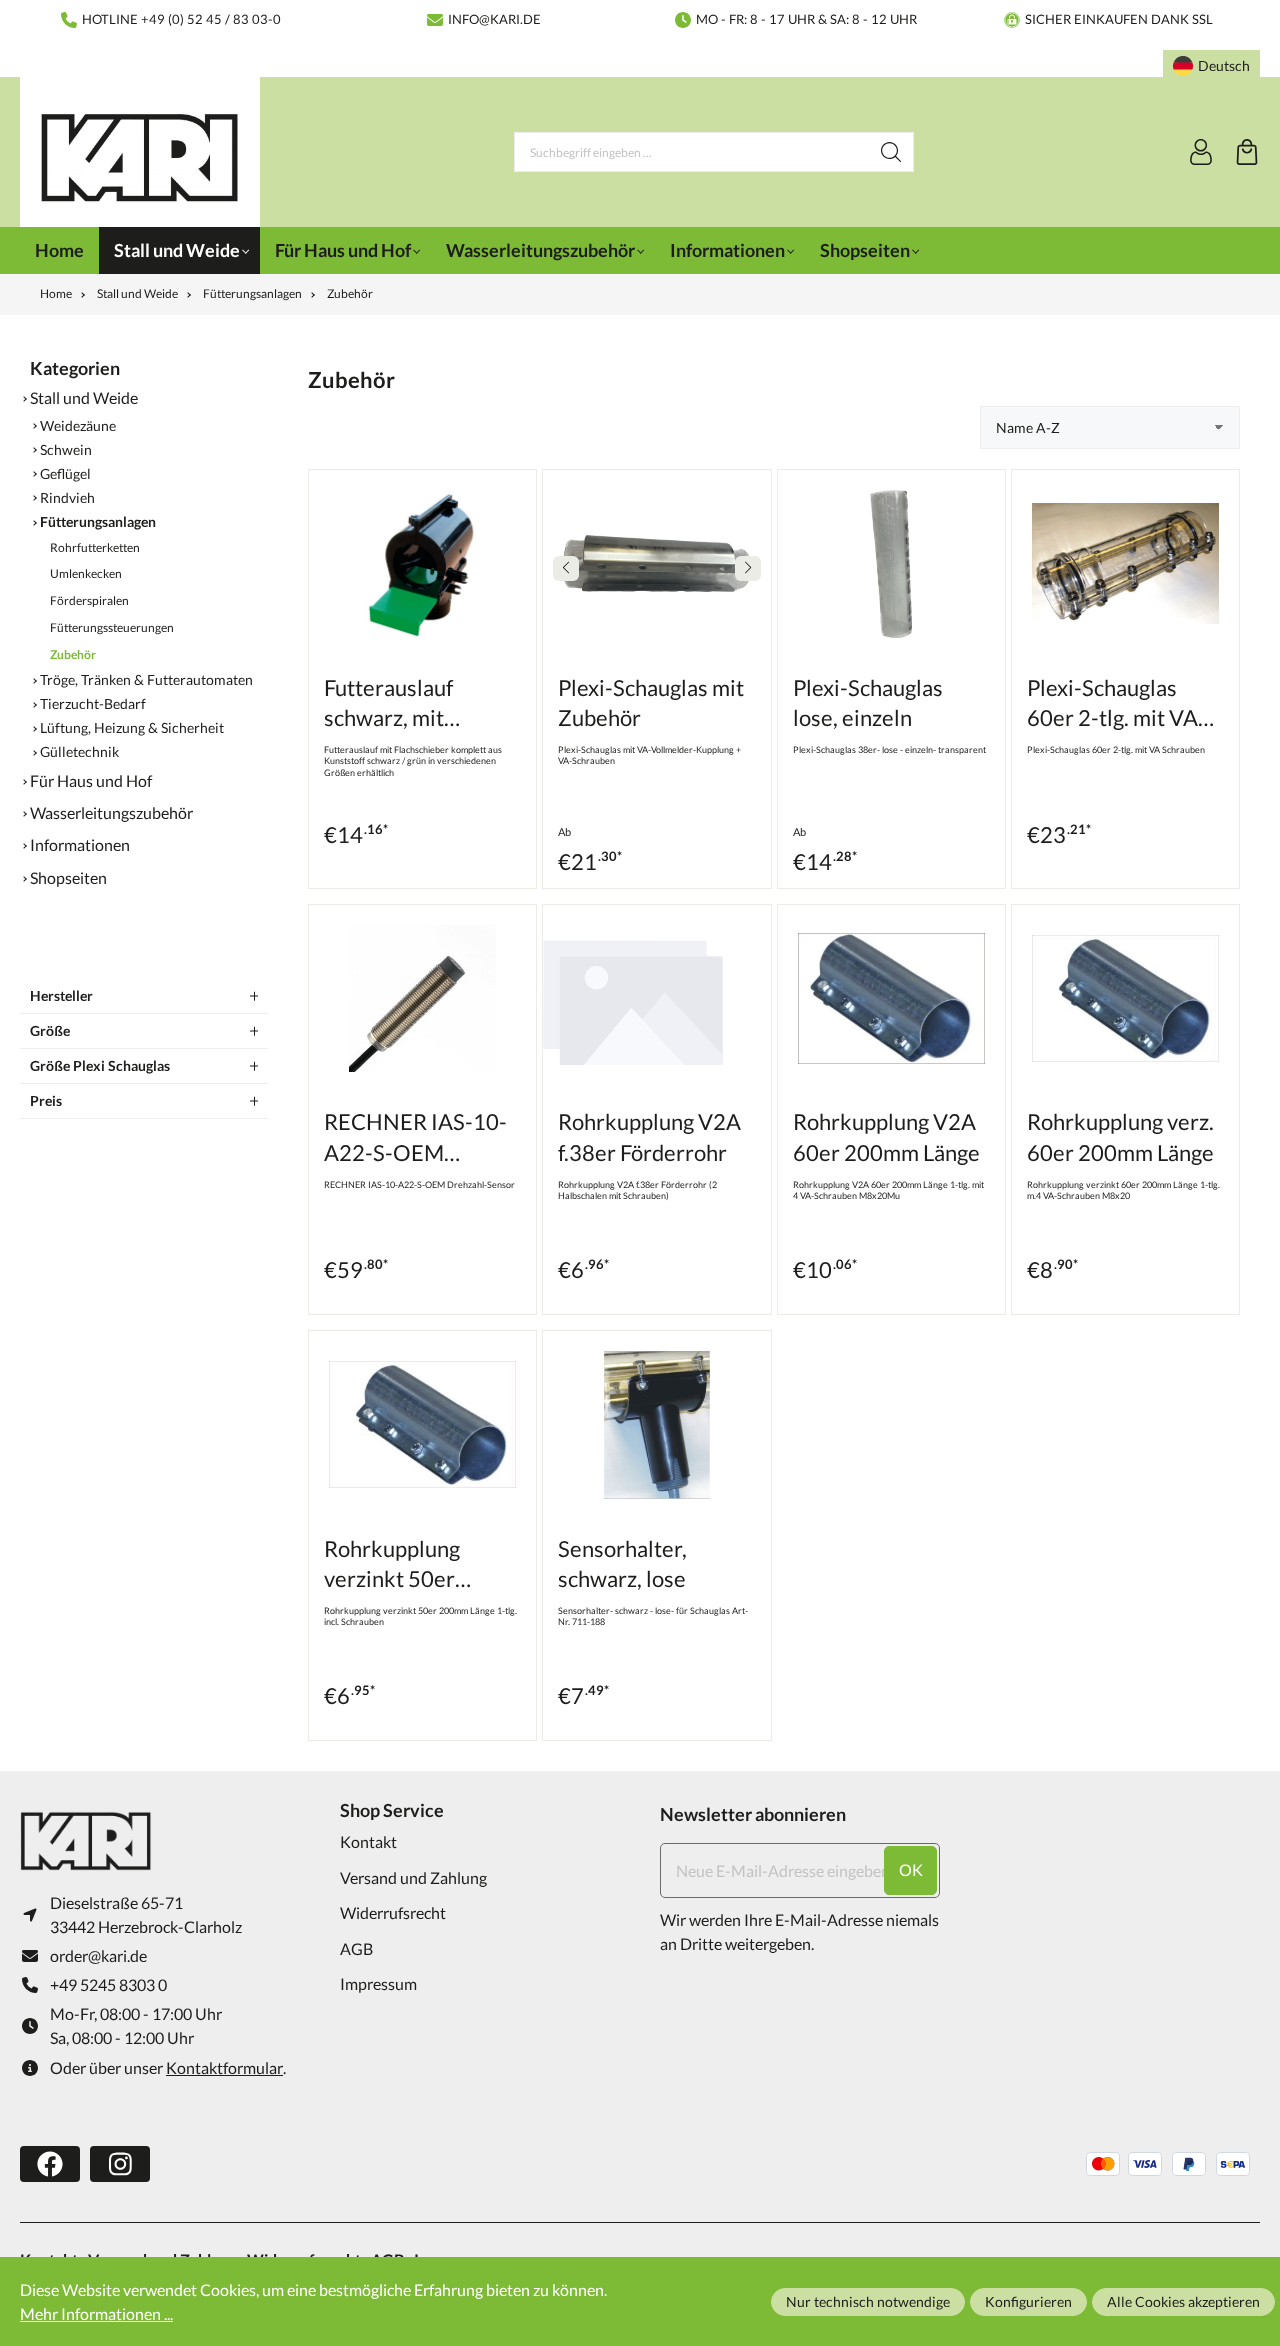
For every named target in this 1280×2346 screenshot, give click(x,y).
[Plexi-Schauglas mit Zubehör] (656, 564)
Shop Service (392, 1810)
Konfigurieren (1028, 2301)
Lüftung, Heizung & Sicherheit (132, 728)
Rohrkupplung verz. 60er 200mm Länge (1120, 1137)
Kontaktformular (224, 2067)
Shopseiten (68, 877)
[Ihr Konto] (1201, 152)
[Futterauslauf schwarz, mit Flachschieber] (422, 564)
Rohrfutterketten (95, 547)
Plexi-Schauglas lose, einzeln (868, 703)
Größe (50, 1030)
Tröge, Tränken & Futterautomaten (146, 680)
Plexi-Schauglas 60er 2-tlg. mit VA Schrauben (1112, 704)
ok (911, 1869)
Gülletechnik (79, 752)
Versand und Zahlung (413, 1877)
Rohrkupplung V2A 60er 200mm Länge (886, 1137)
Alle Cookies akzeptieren (1183, 2301)
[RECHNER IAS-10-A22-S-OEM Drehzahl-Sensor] (422, 999)
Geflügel (65, 474)
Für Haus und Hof (91, 780)
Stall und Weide (84, 397)
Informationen (80, 844)
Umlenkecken (86, 573)
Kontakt (368, 1841)
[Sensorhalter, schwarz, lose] (656, 1425)
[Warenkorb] (1247, 152)
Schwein (66, 450)
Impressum (378, 1983)
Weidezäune (78, 426)
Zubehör (73, 654)
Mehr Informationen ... (96, 2313)
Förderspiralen (89, 600)
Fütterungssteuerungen (112, 627)
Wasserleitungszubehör (111, 812)
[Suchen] (891, 152)
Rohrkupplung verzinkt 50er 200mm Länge (392, 1565)
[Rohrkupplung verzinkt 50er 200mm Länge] (422, 1425)
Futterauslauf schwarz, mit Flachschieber (391, 704)
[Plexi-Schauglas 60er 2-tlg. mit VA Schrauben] (1125, 564)
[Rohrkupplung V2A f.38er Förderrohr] (656, 999)
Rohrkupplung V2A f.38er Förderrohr (649, 1137)
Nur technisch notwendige (868, 2301)
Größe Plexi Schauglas (100, 1065)
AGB (356, 1948)
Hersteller (61, 995)
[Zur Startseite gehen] (140, 157)
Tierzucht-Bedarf (93, 704)
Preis (46, 1100)
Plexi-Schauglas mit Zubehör (651, 703)
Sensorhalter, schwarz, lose (622, 1564)
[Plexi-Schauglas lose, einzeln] (891, 564)
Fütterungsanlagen (98, 522)
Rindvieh (67, 498)
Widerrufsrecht (393, 1912)
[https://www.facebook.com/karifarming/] (50, 2164)
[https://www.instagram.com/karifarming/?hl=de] (120, 2164)
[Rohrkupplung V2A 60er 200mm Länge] (891, 999)
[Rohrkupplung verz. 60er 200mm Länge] (1125, 999)
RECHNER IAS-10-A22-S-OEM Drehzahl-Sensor (415, 1138)
